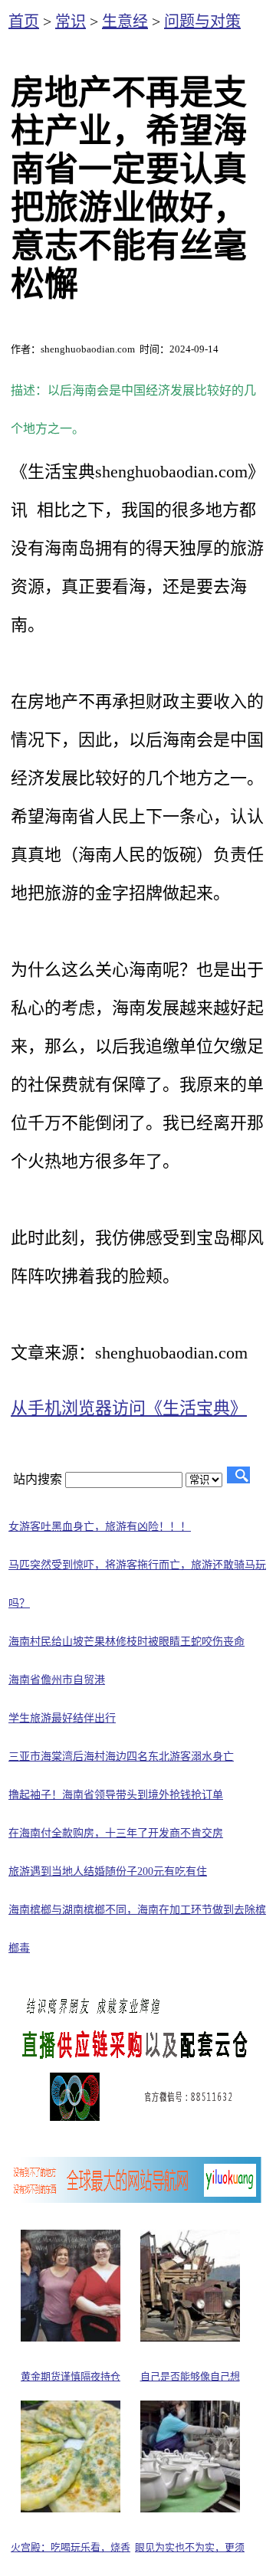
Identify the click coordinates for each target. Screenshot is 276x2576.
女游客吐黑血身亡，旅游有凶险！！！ (100, 1527)
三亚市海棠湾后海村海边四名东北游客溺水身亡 (121, 1757)
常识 (71, 21)
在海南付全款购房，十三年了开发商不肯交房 (116, 1833)
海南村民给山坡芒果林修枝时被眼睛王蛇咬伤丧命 (127, 1642)
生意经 (125, 21)
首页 (24, 21)
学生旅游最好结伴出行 (62, 1718)
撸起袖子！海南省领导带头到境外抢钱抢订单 (116, 1795)
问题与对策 (202, 21)
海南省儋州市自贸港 (57, 1680)
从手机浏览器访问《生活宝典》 (129, 1408)
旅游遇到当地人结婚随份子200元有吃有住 (108, 1871)
